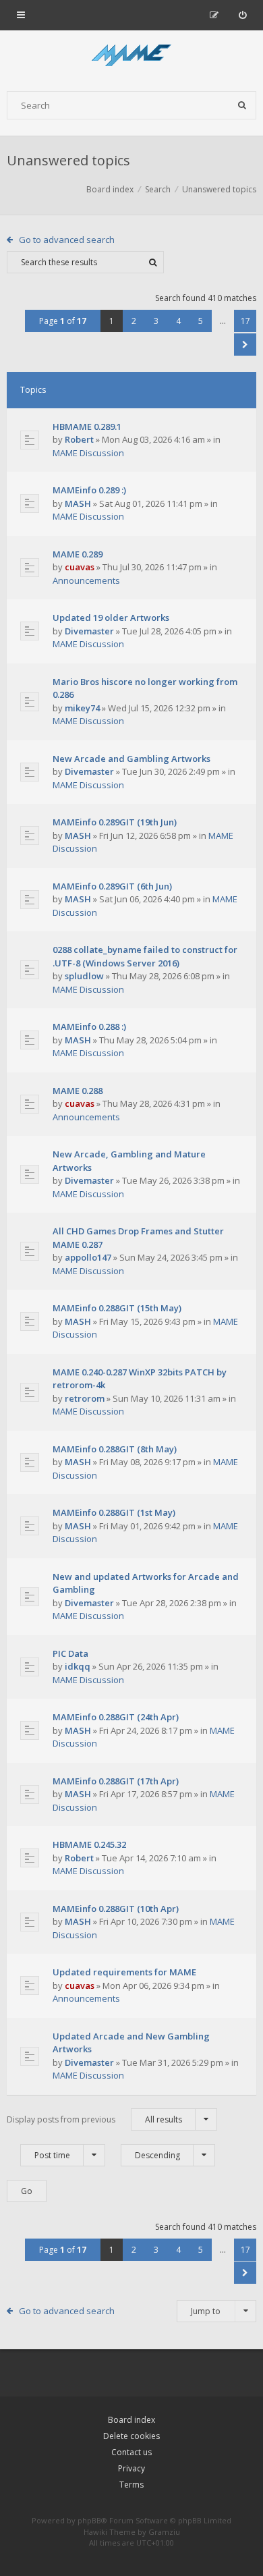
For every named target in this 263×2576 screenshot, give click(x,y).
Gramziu (164, 2532)
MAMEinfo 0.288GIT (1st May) (114, 1512)
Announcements (86, 580)
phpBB (89, 2520)
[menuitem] (242, 15)
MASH (78, 503)
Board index (131, 2420)
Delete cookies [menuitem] (131, 2436)
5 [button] (201, 321)
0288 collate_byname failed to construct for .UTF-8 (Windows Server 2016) (145, 956)
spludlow (84, 976)
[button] (245, 345)
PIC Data (70, 1653)
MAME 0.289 (78, 554)
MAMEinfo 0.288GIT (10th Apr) (116, 1909)
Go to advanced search (67, 240)
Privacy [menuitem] (131, 2468)
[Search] (242, 105)
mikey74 (82, 708)
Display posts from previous (94, 2119)
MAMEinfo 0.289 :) (89, 490)
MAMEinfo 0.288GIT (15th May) (117, 1308)
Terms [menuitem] (131, 2485)
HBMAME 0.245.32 (89, 1844)
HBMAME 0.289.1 (87, 427)
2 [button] (134, 321)
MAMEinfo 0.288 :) (89, 1026)
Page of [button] (63, 321)
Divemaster (89, 631)
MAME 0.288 (78, 1091)
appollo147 (88, 1257)
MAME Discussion (88, 453)
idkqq (78, 1666)
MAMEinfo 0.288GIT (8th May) (115, 1449)
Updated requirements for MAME (124, 1972)
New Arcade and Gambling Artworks (131, 759)
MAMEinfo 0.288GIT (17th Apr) (116, 1781)
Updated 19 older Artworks (111, 618)
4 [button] (178, 321)
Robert (79, 439)
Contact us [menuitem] (131, 2452)
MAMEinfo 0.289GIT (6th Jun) (112, 886)
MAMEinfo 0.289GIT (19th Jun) (115, 822)
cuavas (80, 567)
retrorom (85, 1398)
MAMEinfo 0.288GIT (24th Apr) (116, 1717)
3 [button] (156, 321)
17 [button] (245, 321)
